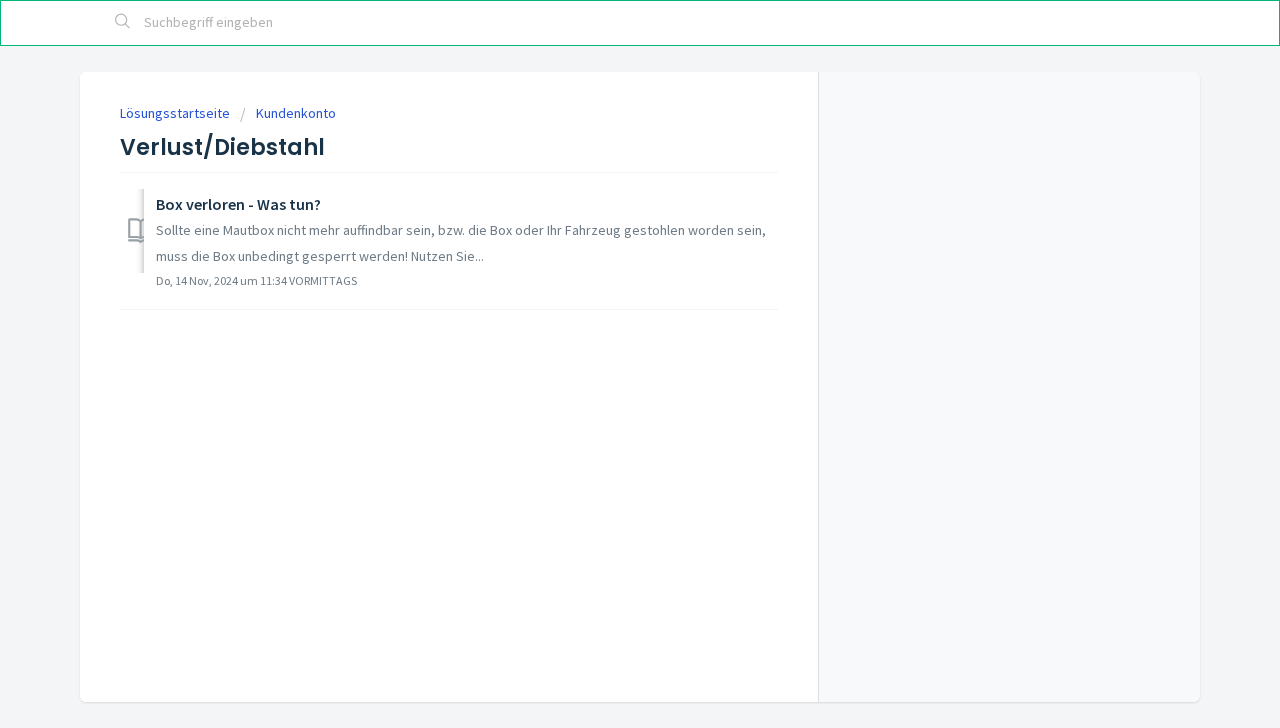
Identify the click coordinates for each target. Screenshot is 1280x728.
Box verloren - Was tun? (238, 204)
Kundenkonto (296, 113)
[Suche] (123, 23)
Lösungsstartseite (176, 113)
